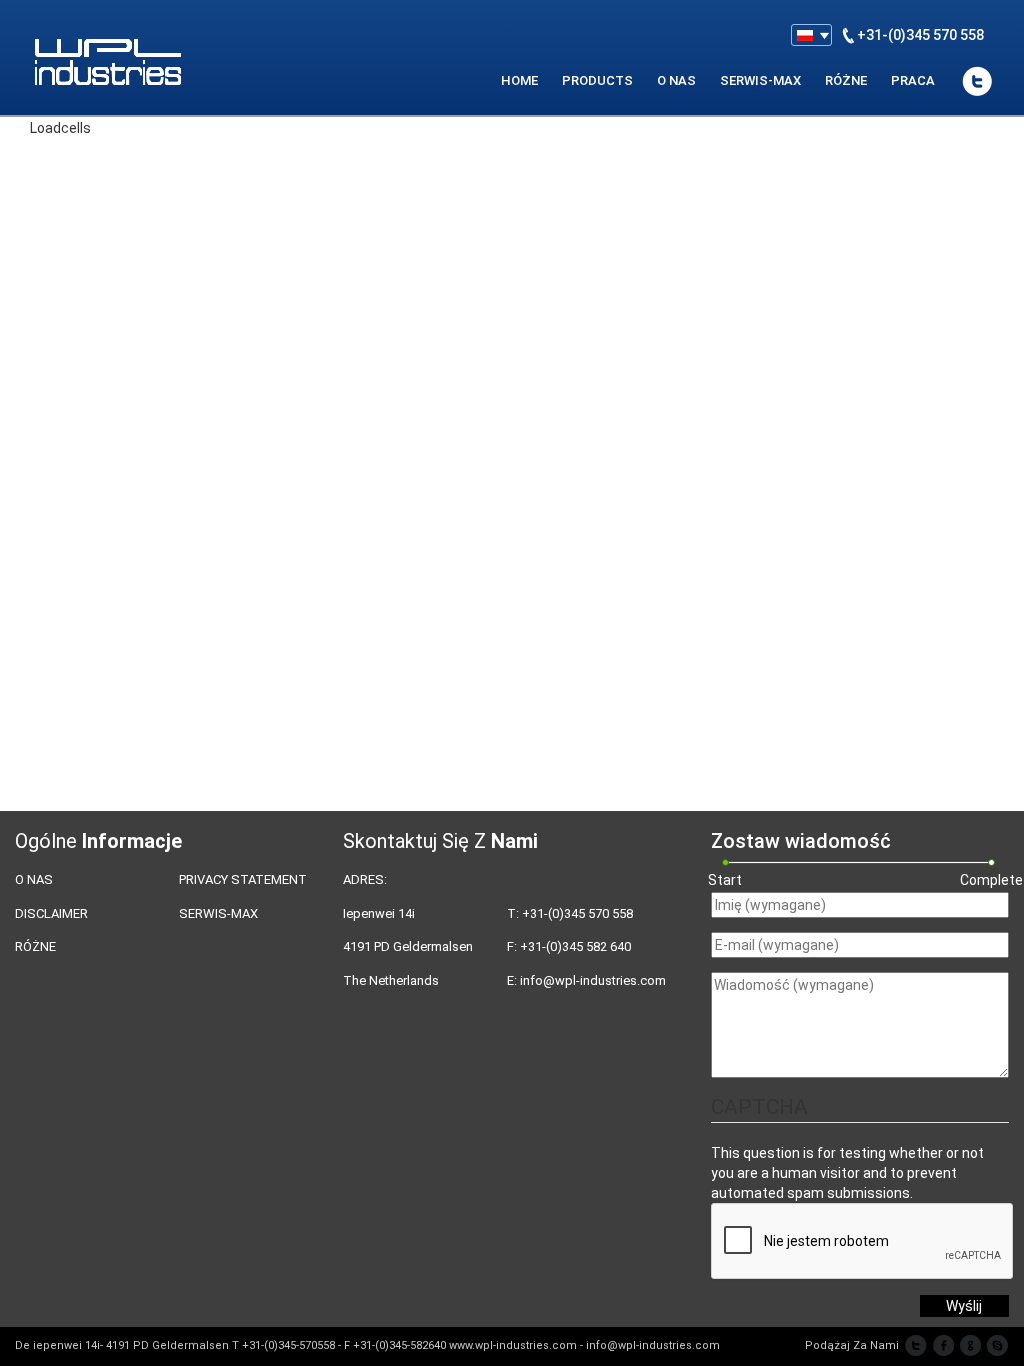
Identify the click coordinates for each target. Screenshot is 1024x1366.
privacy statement (243, 879)
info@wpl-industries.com (593, 980)
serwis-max (760, 80)
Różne (846, 80)
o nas (676, 80)
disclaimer (51, 913)
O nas (34, 879)
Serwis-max (218, 913)
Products (597, 80)
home (519, 80)
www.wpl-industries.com (513, 1345)
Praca (913, 80)
